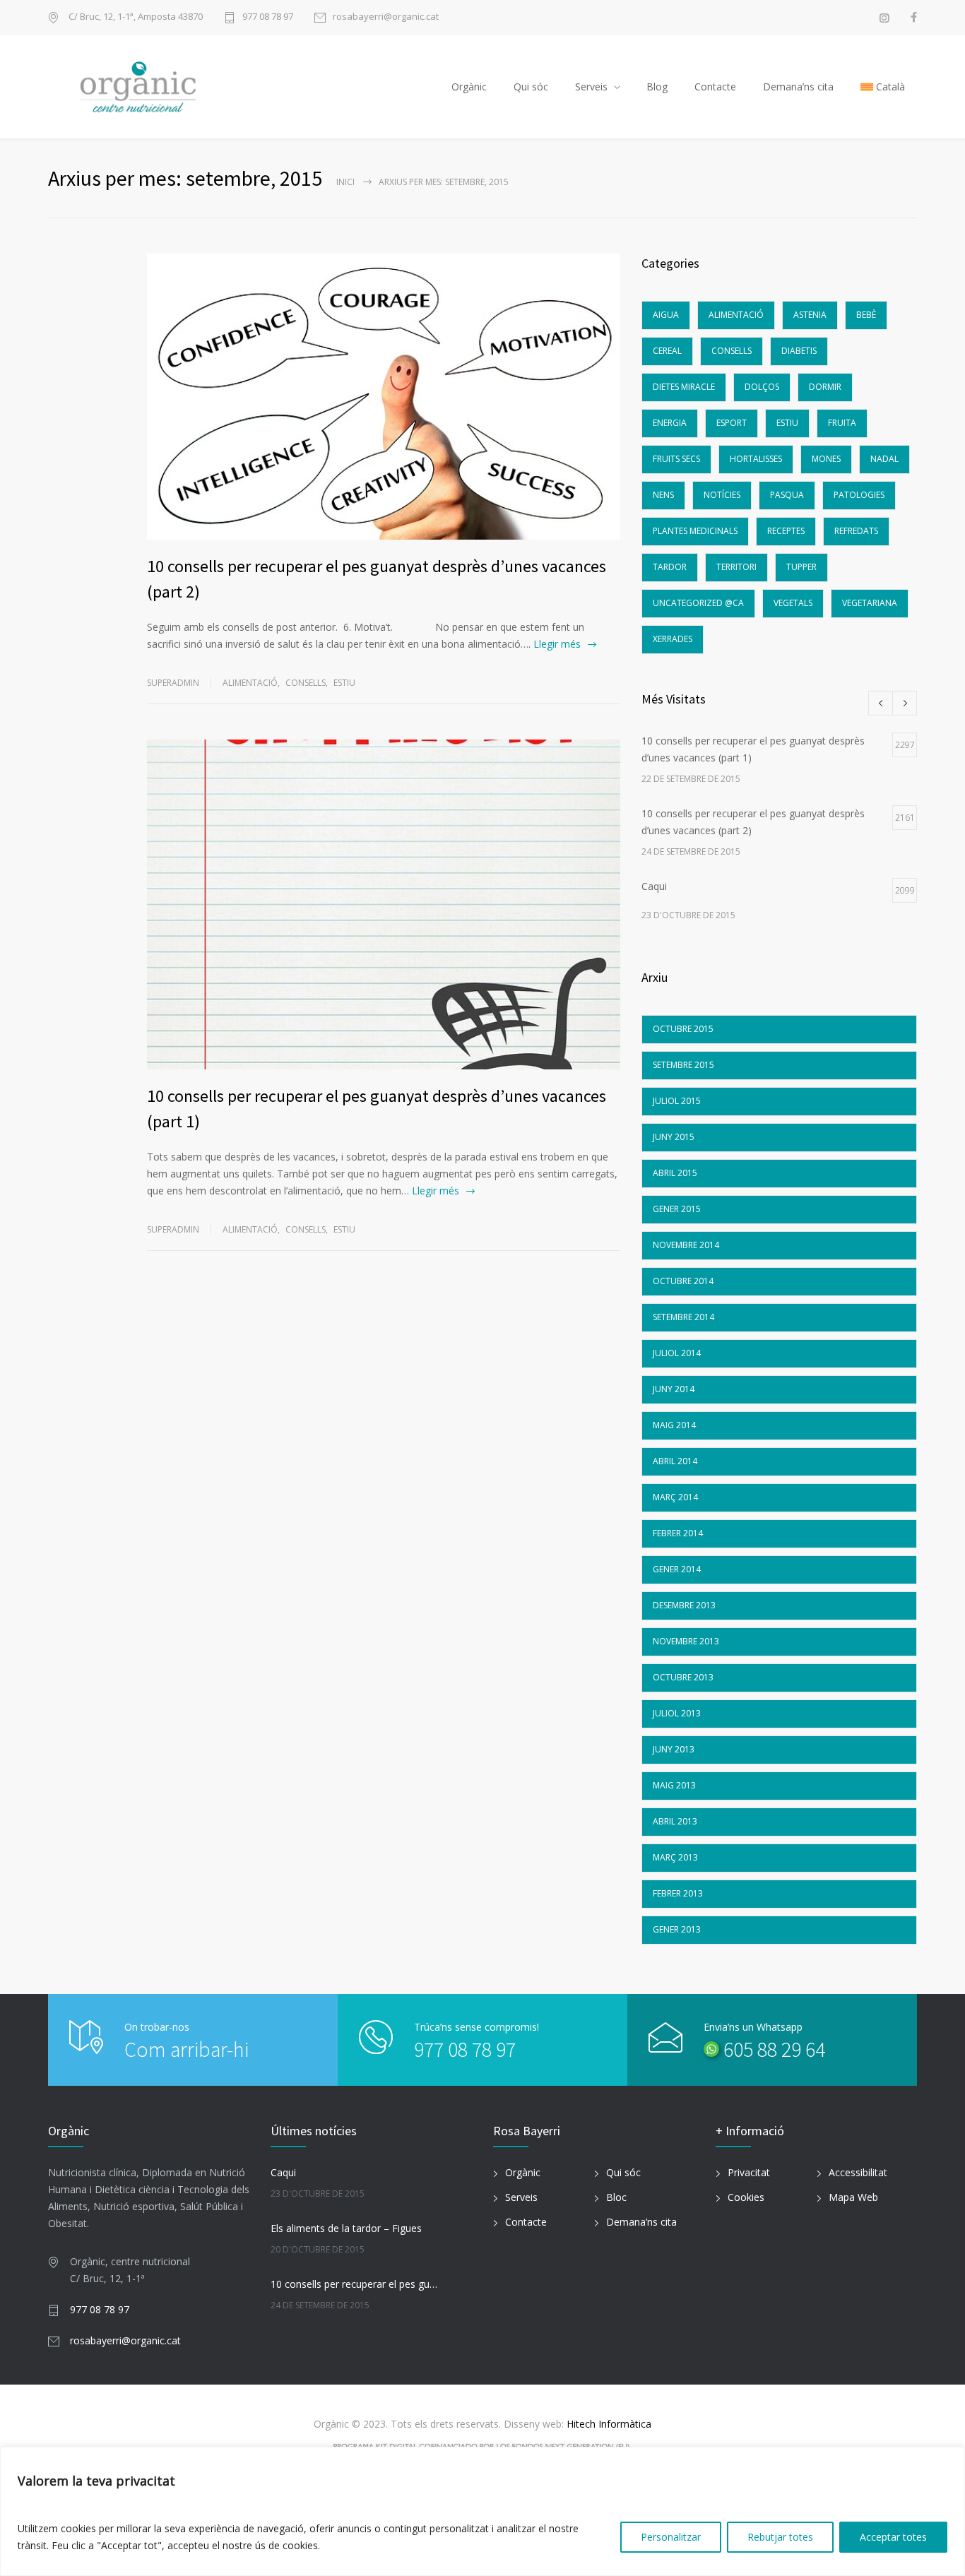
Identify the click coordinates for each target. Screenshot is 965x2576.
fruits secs (676, 459)
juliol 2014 (677, 1353)
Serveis (591, 87)
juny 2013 (674, 1749)
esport (732, 423)
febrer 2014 (678, 1533)
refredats (856, 531)
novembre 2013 (686, 1641)
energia (670, 423)
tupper (801, 567)
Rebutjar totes (780, 2537)
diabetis (799, 351)
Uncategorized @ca (698, 603)
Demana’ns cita (798, 87)
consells (306, 683)
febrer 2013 (678, 1893)
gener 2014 (677, 1569)
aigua (666, 315)
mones (826, 459)
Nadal (884, 459)
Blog (657, 87)
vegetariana (870, 603)
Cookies (746, 2197)
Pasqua (787, 495)
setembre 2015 (683, 1065)
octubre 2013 (683, 1677)
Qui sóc (531, 87)
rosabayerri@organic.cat (386, 17)
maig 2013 (674, 1785)
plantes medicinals (695, 531)
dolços (762, 387)
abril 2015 (675, 1173)
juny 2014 (674, 1389)
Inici (345, 182)
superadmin (173, 683)
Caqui (283, 2172)
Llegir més (557, 644)
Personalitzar (671, 2537)
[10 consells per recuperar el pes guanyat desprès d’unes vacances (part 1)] (384, 904)
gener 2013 (677, 1929)
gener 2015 (677, 1209)
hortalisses (756, 459)
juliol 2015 (677, 1101)
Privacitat (749, 2172)
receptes (786, 531)
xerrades (673, 639)
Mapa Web (853, 2197)
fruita (842, 423)
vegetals (793, 603)
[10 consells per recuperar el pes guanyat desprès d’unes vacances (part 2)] (384, 397)
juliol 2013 (677, 1713)
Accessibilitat (858, 2172)
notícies (722, 495)
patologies (859, 495)
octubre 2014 (683, 1281)
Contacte (715, 87)
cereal (667, 351)
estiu (344, 683)
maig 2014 (674, 1425)
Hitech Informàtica (608, 2424)
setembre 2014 (683, 1317)
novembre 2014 (686, 1245)
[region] (482, 2511)
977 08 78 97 (268, 17)
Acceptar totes (893, 2537)
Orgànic (469, 87)
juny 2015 (674, 1137)
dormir (825, 387)
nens (663, 495)
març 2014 (675, 1497)
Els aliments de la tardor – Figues (346, 2228)
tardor (670, 567)
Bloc (616, 2197)
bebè (866, 315)
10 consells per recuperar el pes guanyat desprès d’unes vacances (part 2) (356, 2284)
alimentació (250, 683)
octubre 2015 (683, 1029)
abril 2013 (675, 1821)
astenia (810, 315)
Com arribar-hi (187, 2049)
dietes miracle (684, 387)
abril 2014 (675, 1461)
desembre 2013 (684, 1605)
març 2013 (675, 1857)
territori (736, 567)
